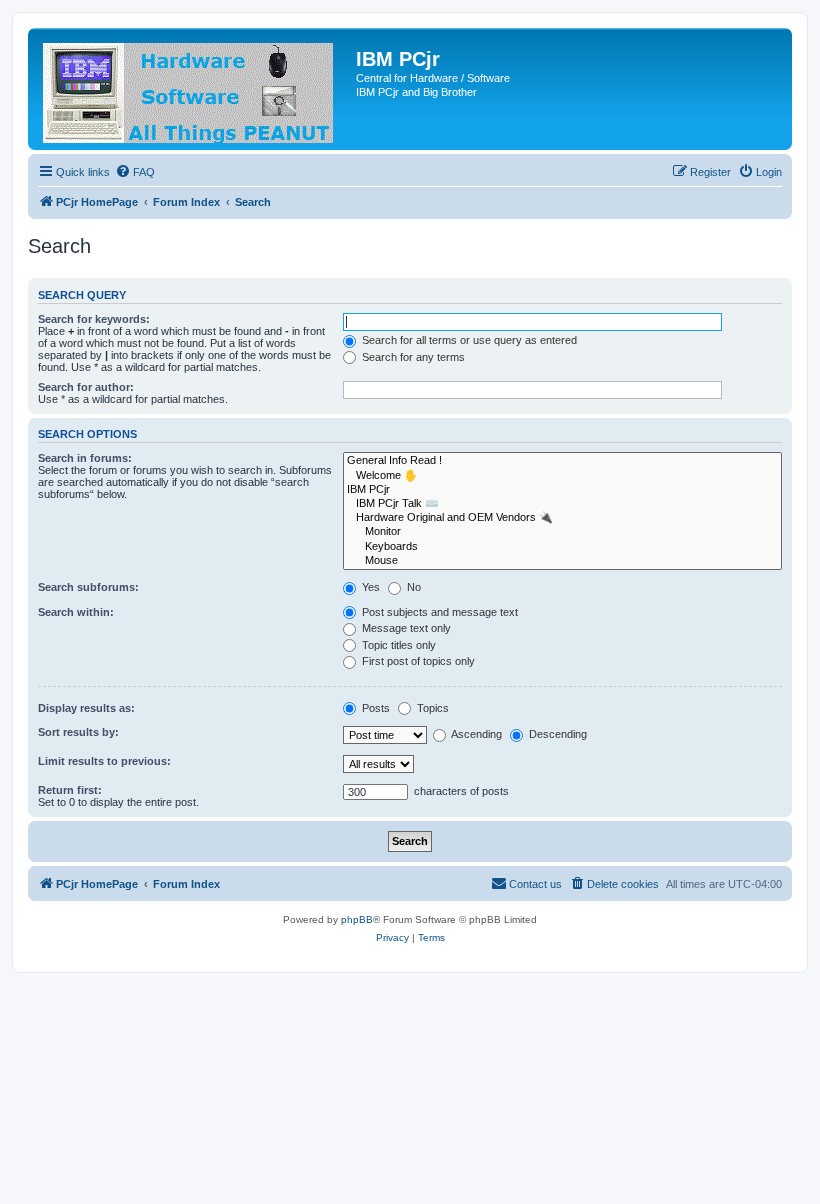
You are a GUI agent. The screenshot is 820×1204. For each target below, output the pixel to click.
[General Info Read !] (562, 461)
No (412, 587)
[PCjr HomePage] (194, 89)
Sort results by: (78, 732)
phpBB (357, 919)
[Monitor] (562, 532)
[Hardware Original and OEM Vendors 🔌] (562, 518)
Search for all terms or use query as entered (468, 340)
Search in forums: (85, 458)
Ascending (475, 734)
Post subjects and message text (438, 612)
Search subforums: (88, 587)
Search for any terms (412, 357)
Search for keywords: (94, 319)
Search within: (76, 612)
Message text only (405, 628)
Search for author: (86, 387)
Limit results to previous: (104, 761)
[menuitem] (135, 172)
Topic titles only (397, 645)
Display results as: (86, 708)
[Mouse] (562, 561)
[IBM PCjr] (562, 490)
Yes (369, 587)
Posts (374, 708)
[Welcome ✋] (562, 476)
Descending (556, 734)
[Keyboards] (562, 547)
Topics (431, 708)
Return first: (70, 790)
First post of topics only (417, 661)
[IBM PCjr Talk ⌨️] (562, 504)
